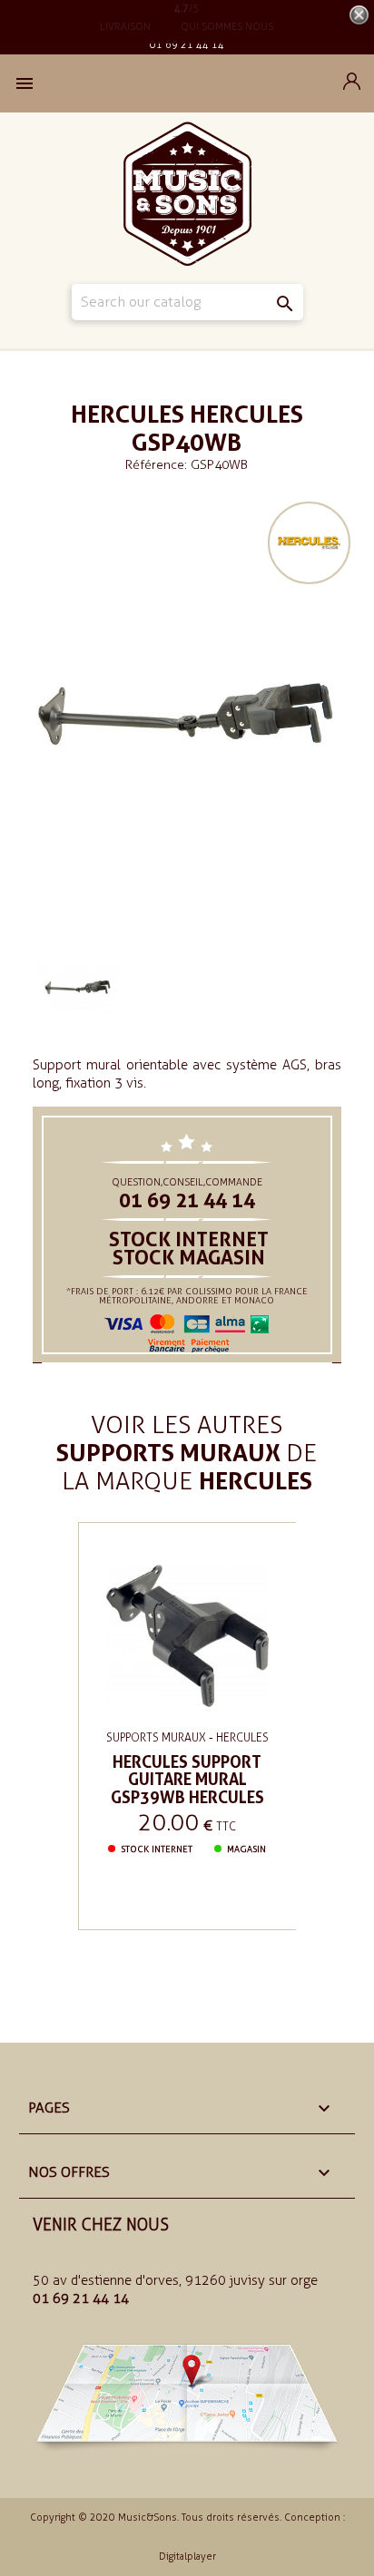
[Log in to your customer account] (352, 85)
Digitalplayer (187, 2556)
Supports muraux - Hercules (187, 1737)
